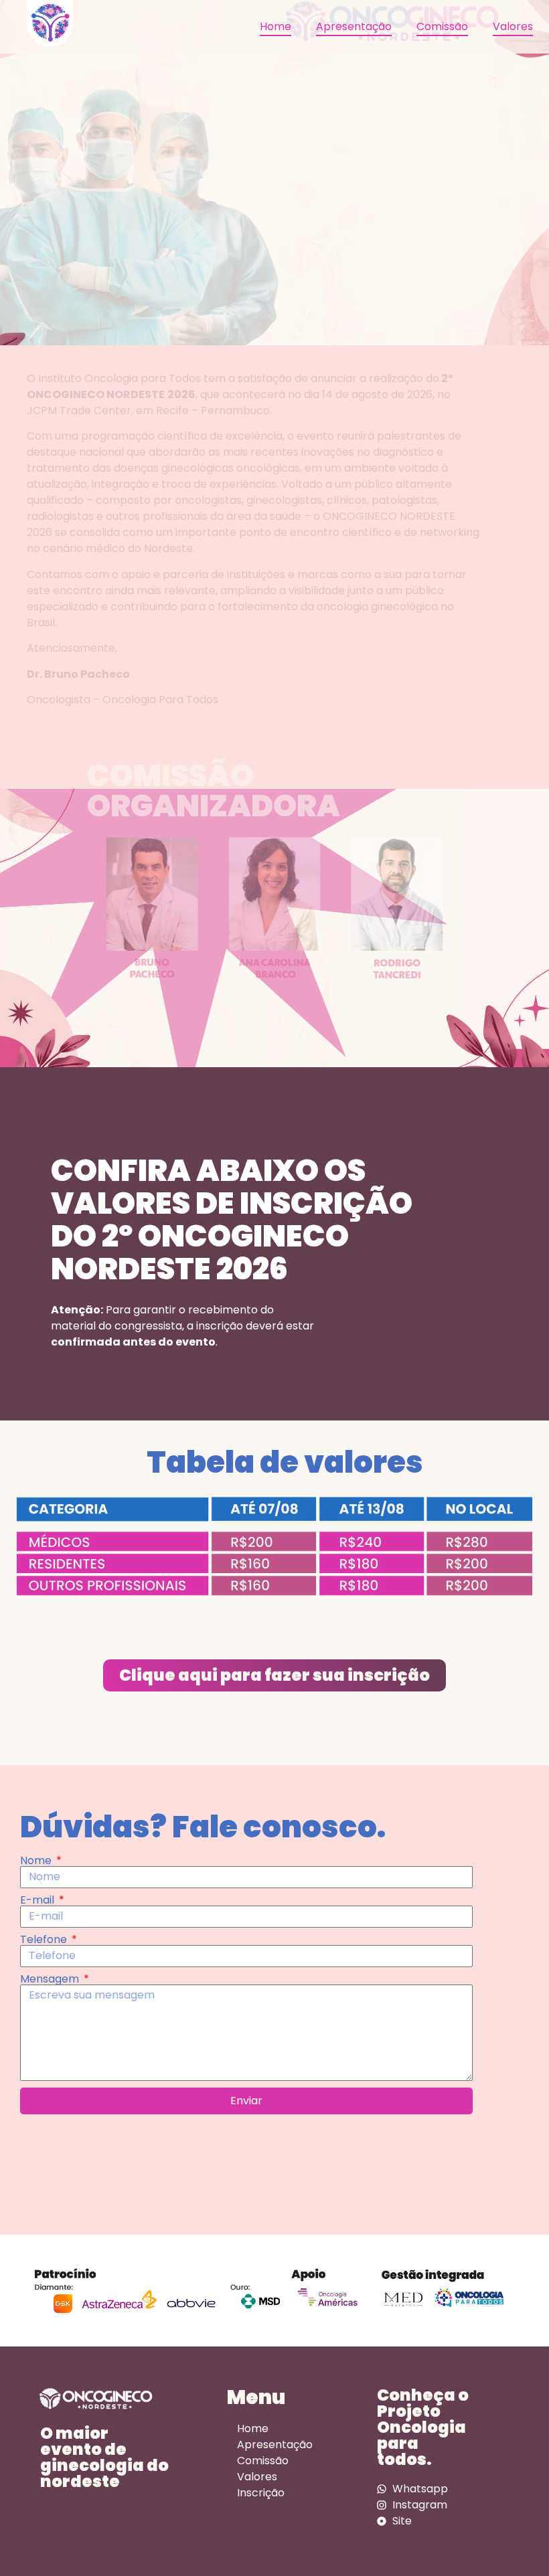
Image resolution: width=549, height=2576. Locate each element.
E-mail (38, 1900)
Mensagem (51, 1979)
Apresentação (354, 26)
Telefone (45, 1940)
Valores (513, 26)
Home (276, 26)
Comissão (442, 26)
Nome (37, 1861)
